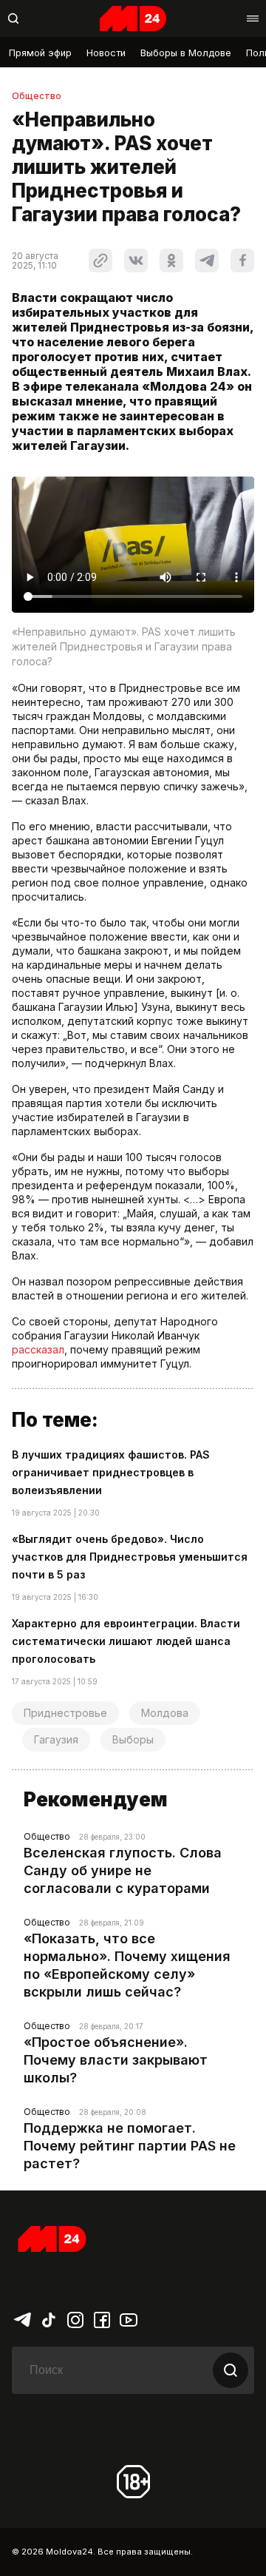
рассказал (38, 1349)
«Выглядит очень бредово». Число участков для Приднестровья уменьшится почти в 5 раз (130, 1557)
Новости (106, 53)
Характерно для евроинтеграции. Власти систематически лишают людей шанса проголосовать (126, 1641)
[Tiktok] (49, 2318)
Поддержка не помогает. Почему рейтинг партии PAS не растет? (130, 2146)
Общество (37, 96)
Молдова (165, 1713)
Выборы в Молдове (186, 53)
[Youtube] (129, 2318)
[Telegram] (22, 2318)
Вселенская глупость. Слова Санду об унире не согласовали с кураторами (123, 1870)
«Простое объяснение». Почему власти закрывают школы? (116, 2060)
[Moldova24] (133, 19)
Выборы (133, 1739)
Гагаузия (56, 1739)
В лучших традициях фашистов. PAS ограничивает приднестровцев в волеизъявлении (111, 1472)
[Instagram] (75, 2318)
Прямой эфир (40, 53)
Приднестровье (65, 1713)
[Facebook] (102, 2318)
